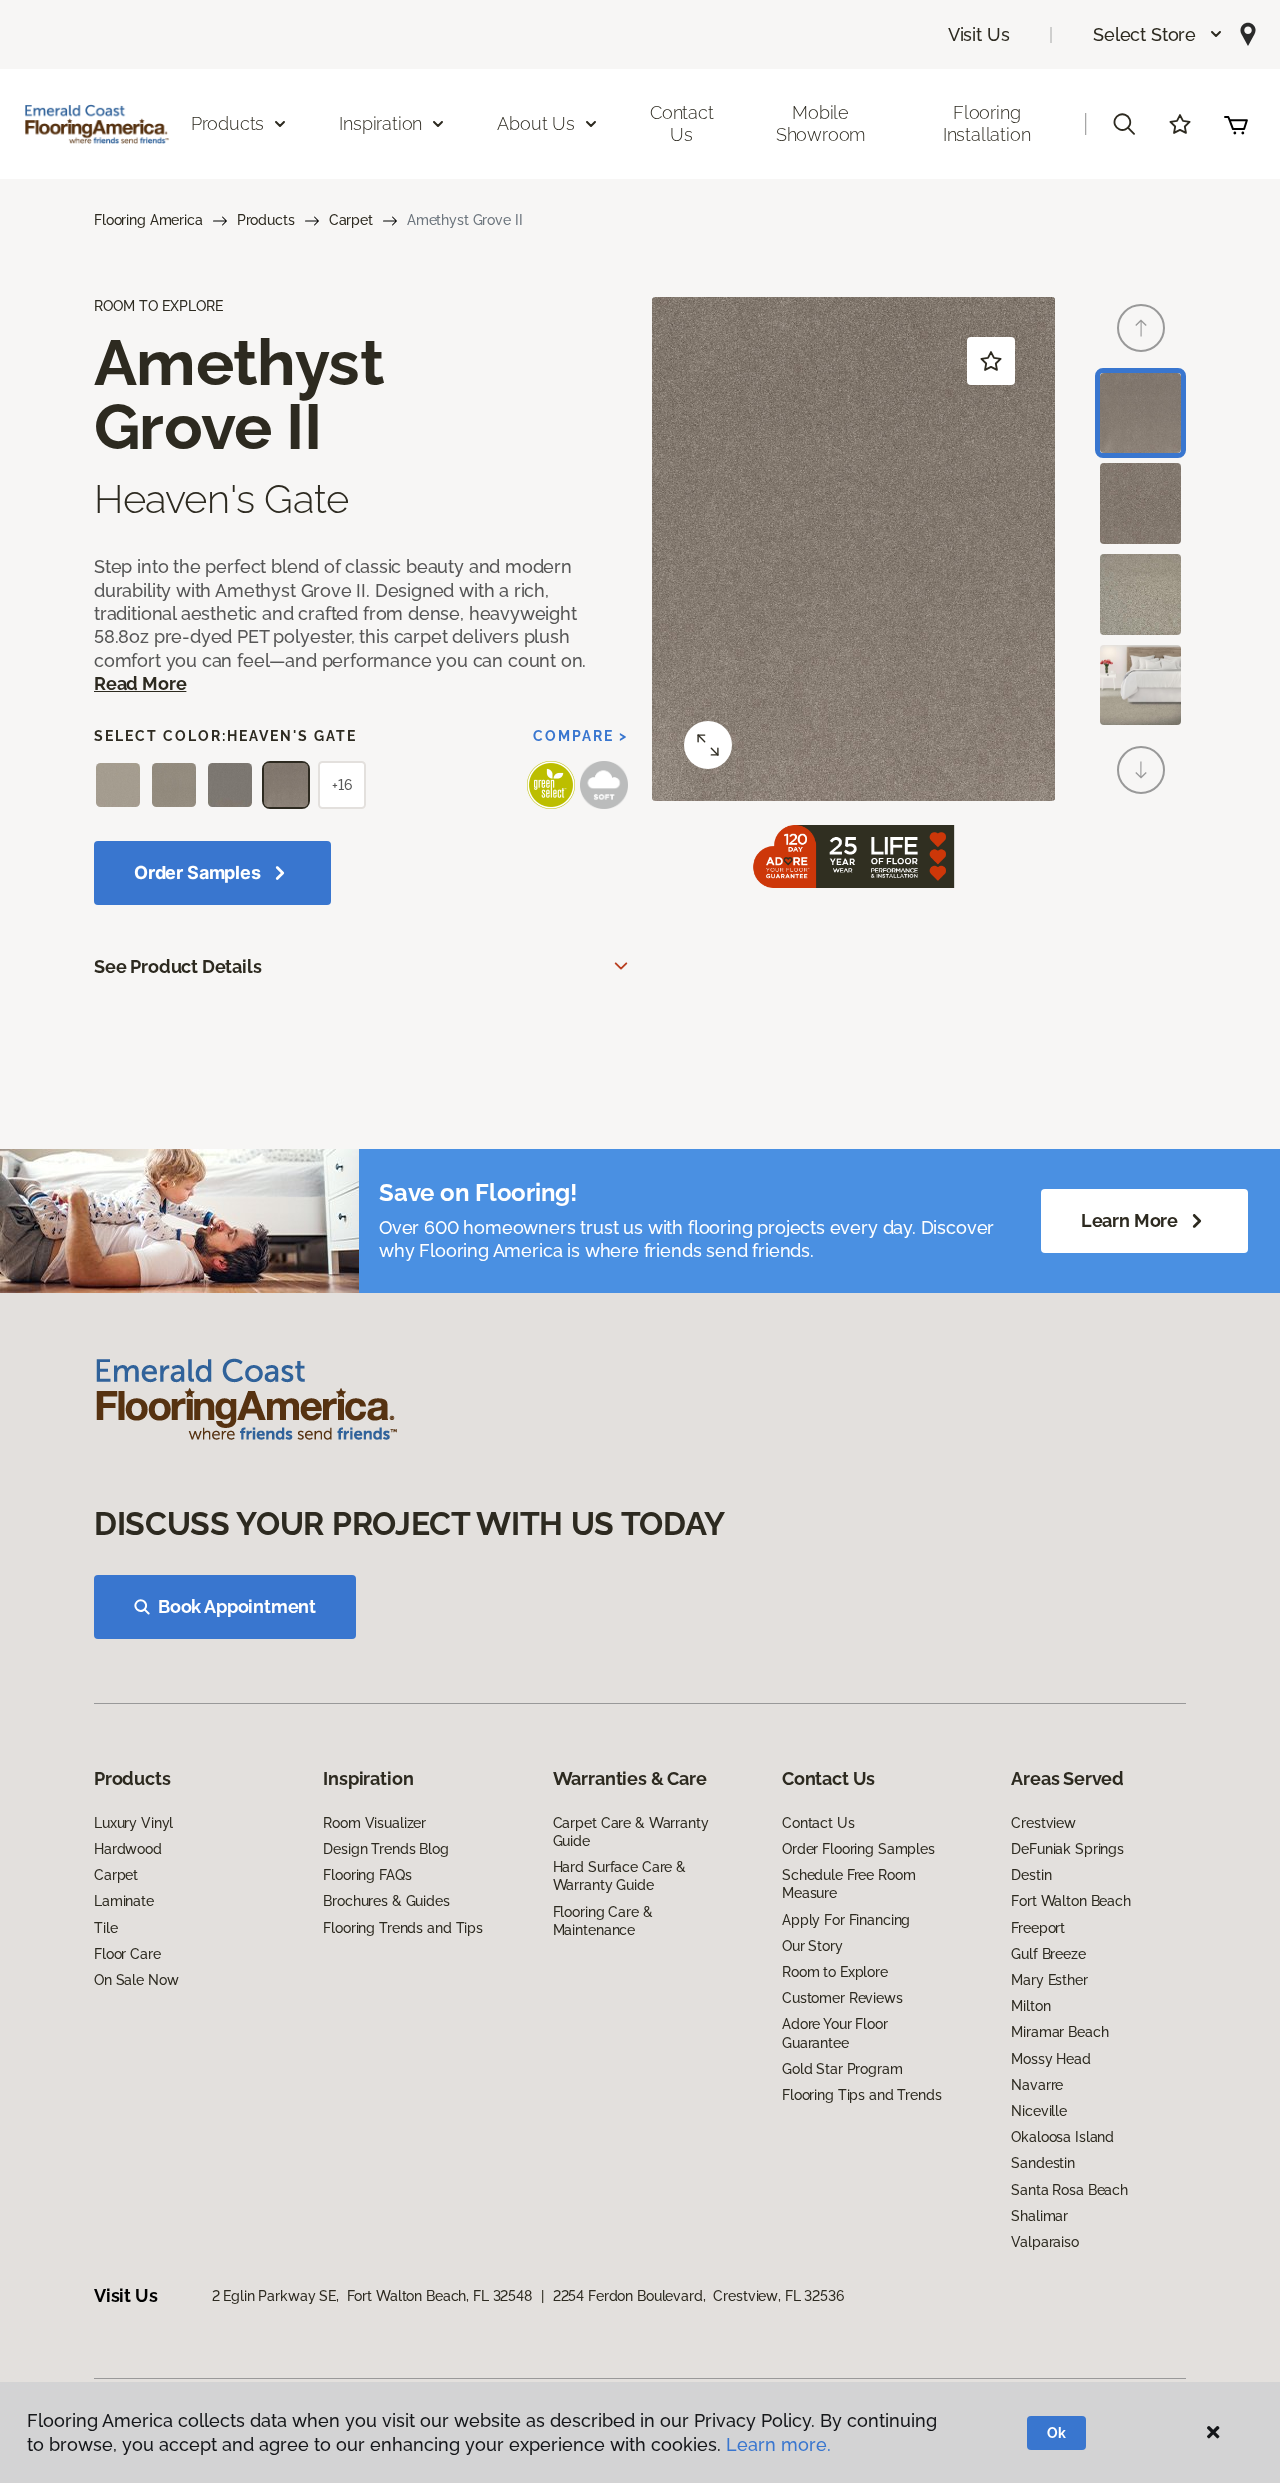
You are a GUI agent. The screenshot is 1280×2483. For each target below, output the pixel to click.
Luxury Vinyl (133, 1823)
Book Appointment (237, 1606)
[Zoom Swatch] (708, 745)
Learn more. (778, 2444)
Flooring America (148, 220)
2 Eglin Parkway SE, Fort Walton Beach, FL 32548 (372, 2296)
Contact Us (682, 123)
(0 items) (1236, 124)
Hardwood (128, 1849)
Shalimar (1039, 2216)
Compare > (580, 736)
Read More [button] (140, 683)
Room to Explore (835, 1972)
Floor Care (127, 1954)
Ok (1056, 2433)
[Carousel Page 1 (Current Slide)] (1140, 413)
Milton (1030, 2006)
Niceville (1039, 2111)
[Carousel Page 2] (1140, 503)
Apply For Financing (846, 1920)
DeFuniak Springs (1067, 1849)
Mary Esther (1049, 1980)
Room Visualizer (374, 1823)
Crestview (1043, 1823)
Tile (105, 1928)
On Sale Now (136, 1980)
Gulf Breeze (1048, 1954)
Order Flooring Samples (858, 1849)
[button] (1158, 34)
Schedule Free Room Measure (848, 1884)
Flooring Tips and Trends (862, 2095)
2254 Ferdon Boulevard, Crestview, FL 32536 (698, 2296)
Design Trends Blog (385, 1849)
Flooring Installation (987, 123)
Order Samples (197, 872)
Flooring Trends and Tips (403, 1928)
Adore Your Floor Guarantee (835, 2033)
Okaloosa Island (1062, 2137)
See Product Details (178, 966)
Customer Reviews (842, 1998)
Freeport (1038, 1928)
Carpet (351, 220)
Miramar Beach (1059, 2032)
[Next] (1141, 770)
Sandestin (1043, 2163)
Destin (1031, 1875)
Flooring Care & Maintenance (603, 1921)
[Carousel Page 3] (1140, 594)
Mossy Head (1051, 2059)
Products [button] (228, 123)
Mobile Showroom (821, 123)
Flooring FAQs (367, 1875)
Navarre (1037, 2085)
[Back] (1141, 328)
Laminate (124, 1901)
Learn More (1129, 1220)
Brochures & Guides (386, 1901)
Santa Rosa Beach (1069, 2190)
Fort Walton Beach (1071, 1901)
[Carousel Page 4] (1140, 685)
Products (266, 220)
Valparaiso (1045, 2242)
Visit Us (979, 34)
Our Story (812, 1946)
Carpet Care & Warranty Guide (631, 1832)
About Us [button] (536, 123)
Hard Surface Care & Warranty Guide (619, 1876)
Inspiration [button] (380, 123)
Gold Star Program (842, 2069)
